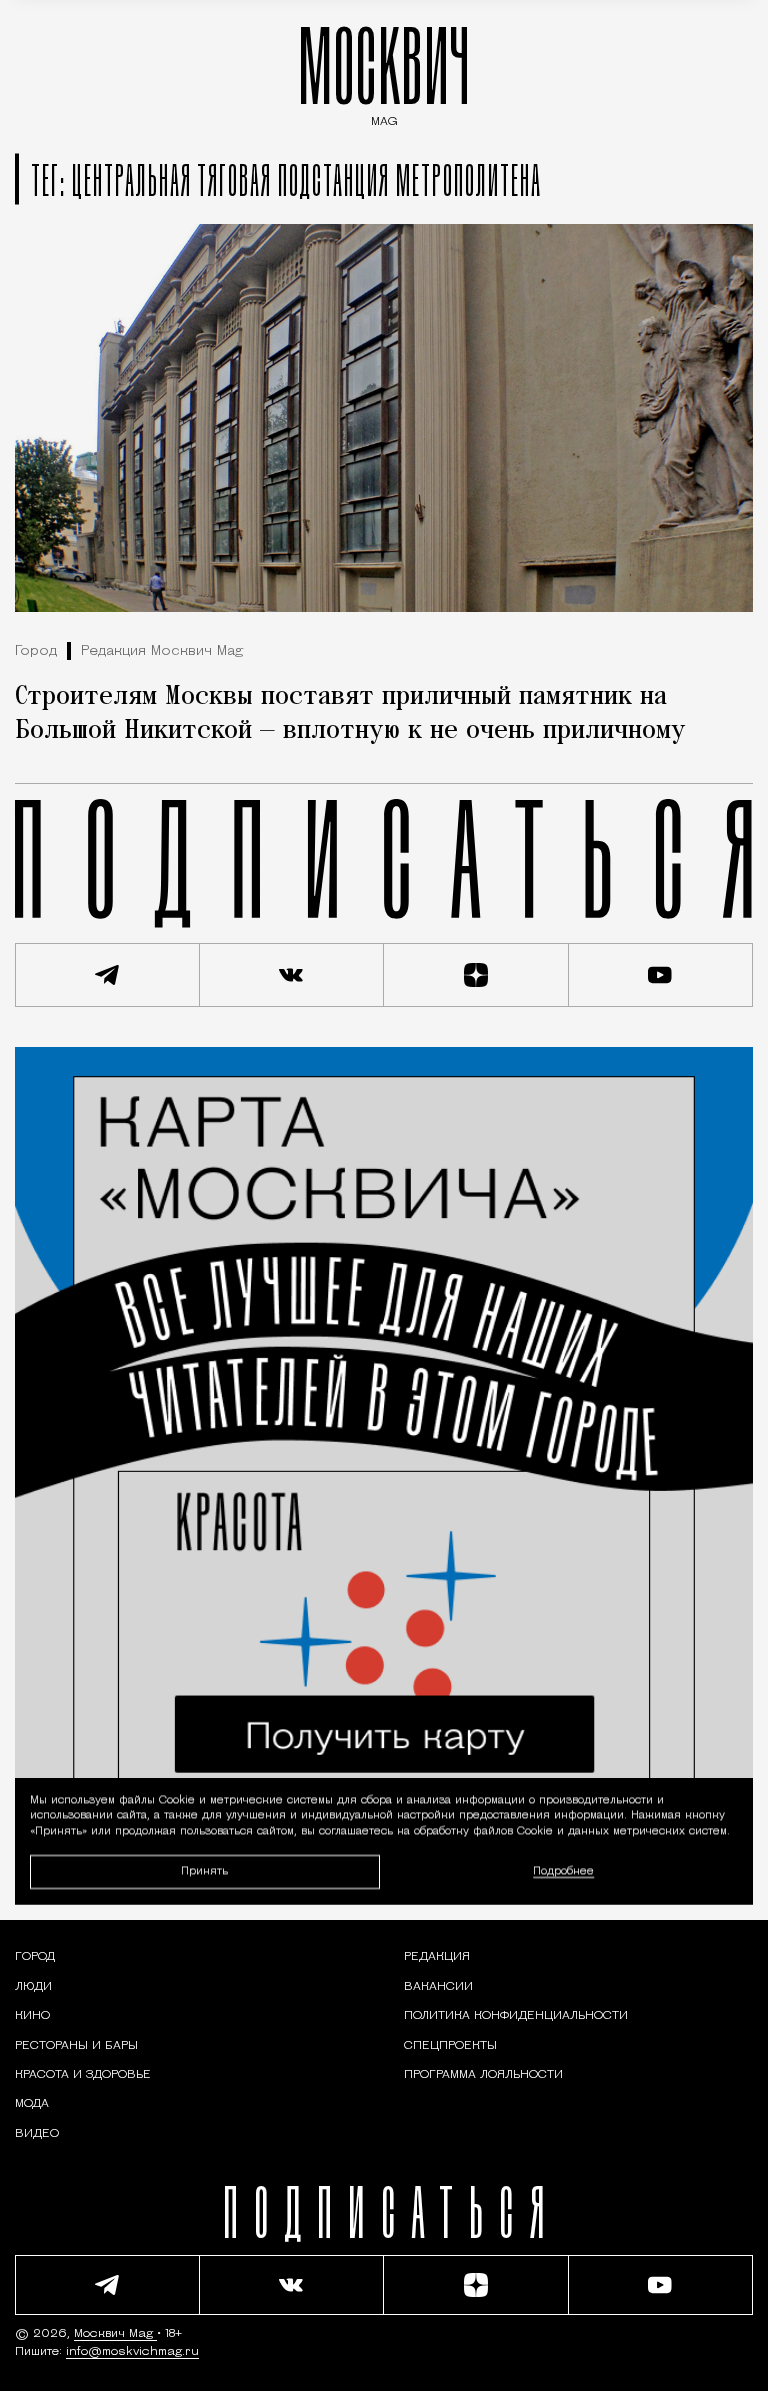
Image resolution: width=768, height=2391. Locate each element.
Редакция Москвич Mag (162, 651)
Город (36, 651)
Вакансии (438, 1987)
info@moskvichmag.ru (132, 2352)
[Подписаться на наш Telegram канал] (107, 975)
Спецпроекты (450, 2046)
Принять (204, 1870)
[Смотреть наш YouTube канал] (661, 975)
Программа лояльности (483, 2075)
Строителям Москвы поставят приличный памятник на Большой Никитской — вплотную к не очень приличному (350, 714)
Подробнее (563, 1871)
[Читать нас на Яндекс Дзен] (476, 975)
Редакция (437, 1957)
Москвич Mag (115, 2334)
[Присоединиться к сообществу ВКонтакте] (292, 975)
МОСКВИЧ (384, 71)
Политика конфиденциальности (516, 2016)
